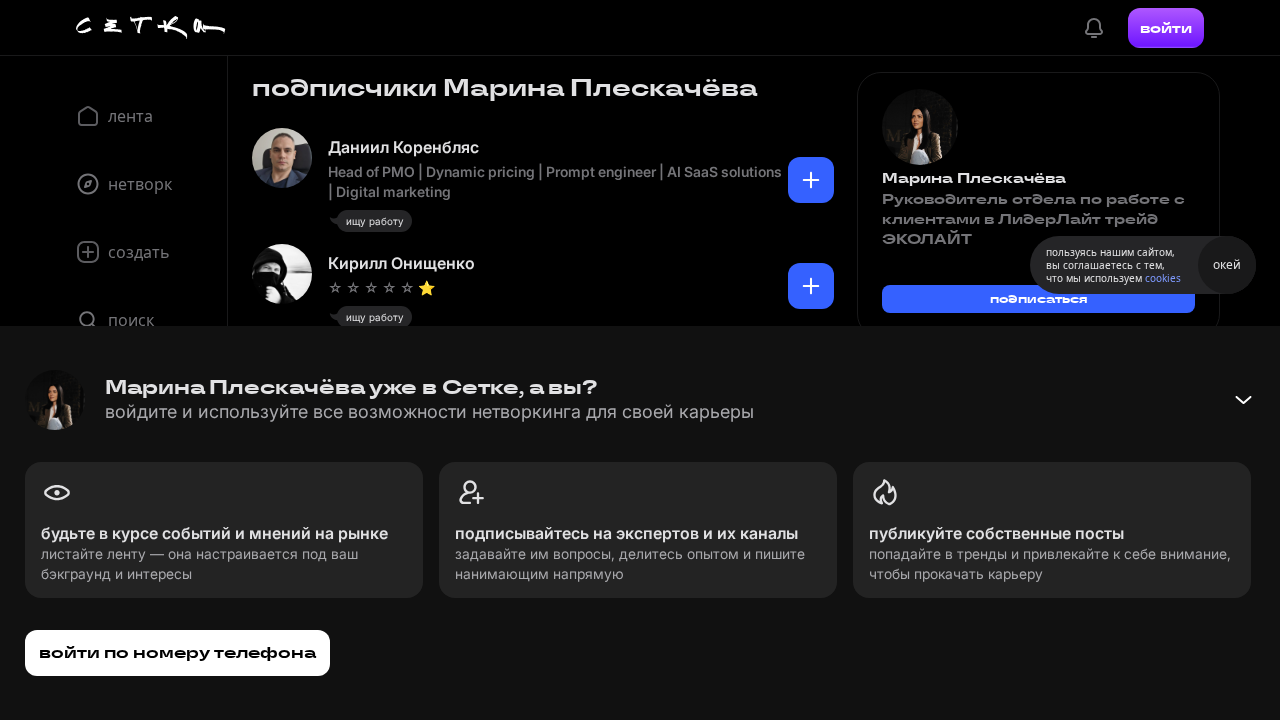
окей (1227, 264)
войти (1166, 28)
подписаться (1039, 298)
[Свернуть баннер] (1243, 400)
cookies (1163, 278)
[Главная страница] (151, 28)
